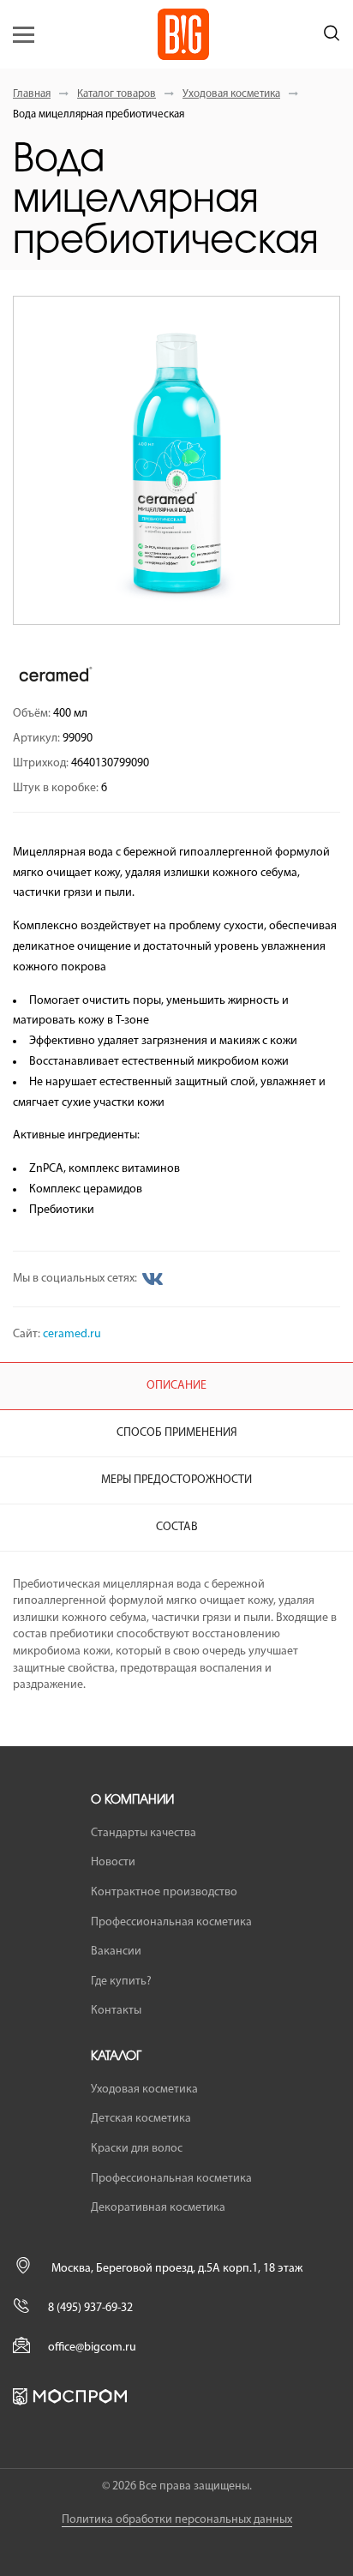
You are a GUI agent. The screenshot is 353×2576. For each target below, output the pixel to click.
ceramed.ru (72, 1334)
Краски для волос (137, 2149)
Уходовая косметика (231, 94)
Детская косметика (141, 2119)
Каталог (116, 2057)
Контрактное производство (164, 1892)
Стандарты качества (144, 1833)
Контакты (116, 2011)
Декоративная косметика (158, 2208)
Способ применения (177, 1433)
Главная (32, 94)
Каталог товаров (117, 94)
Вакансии (116, 1952)
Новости (113, 1862)
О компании (132, 1800)
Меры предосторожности (176, 1480)
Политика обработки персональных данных (177, 2520)
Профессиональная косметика (171, 1922)
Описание (176, 1386)
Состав (177, 1527)
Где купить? (121, 1982)
